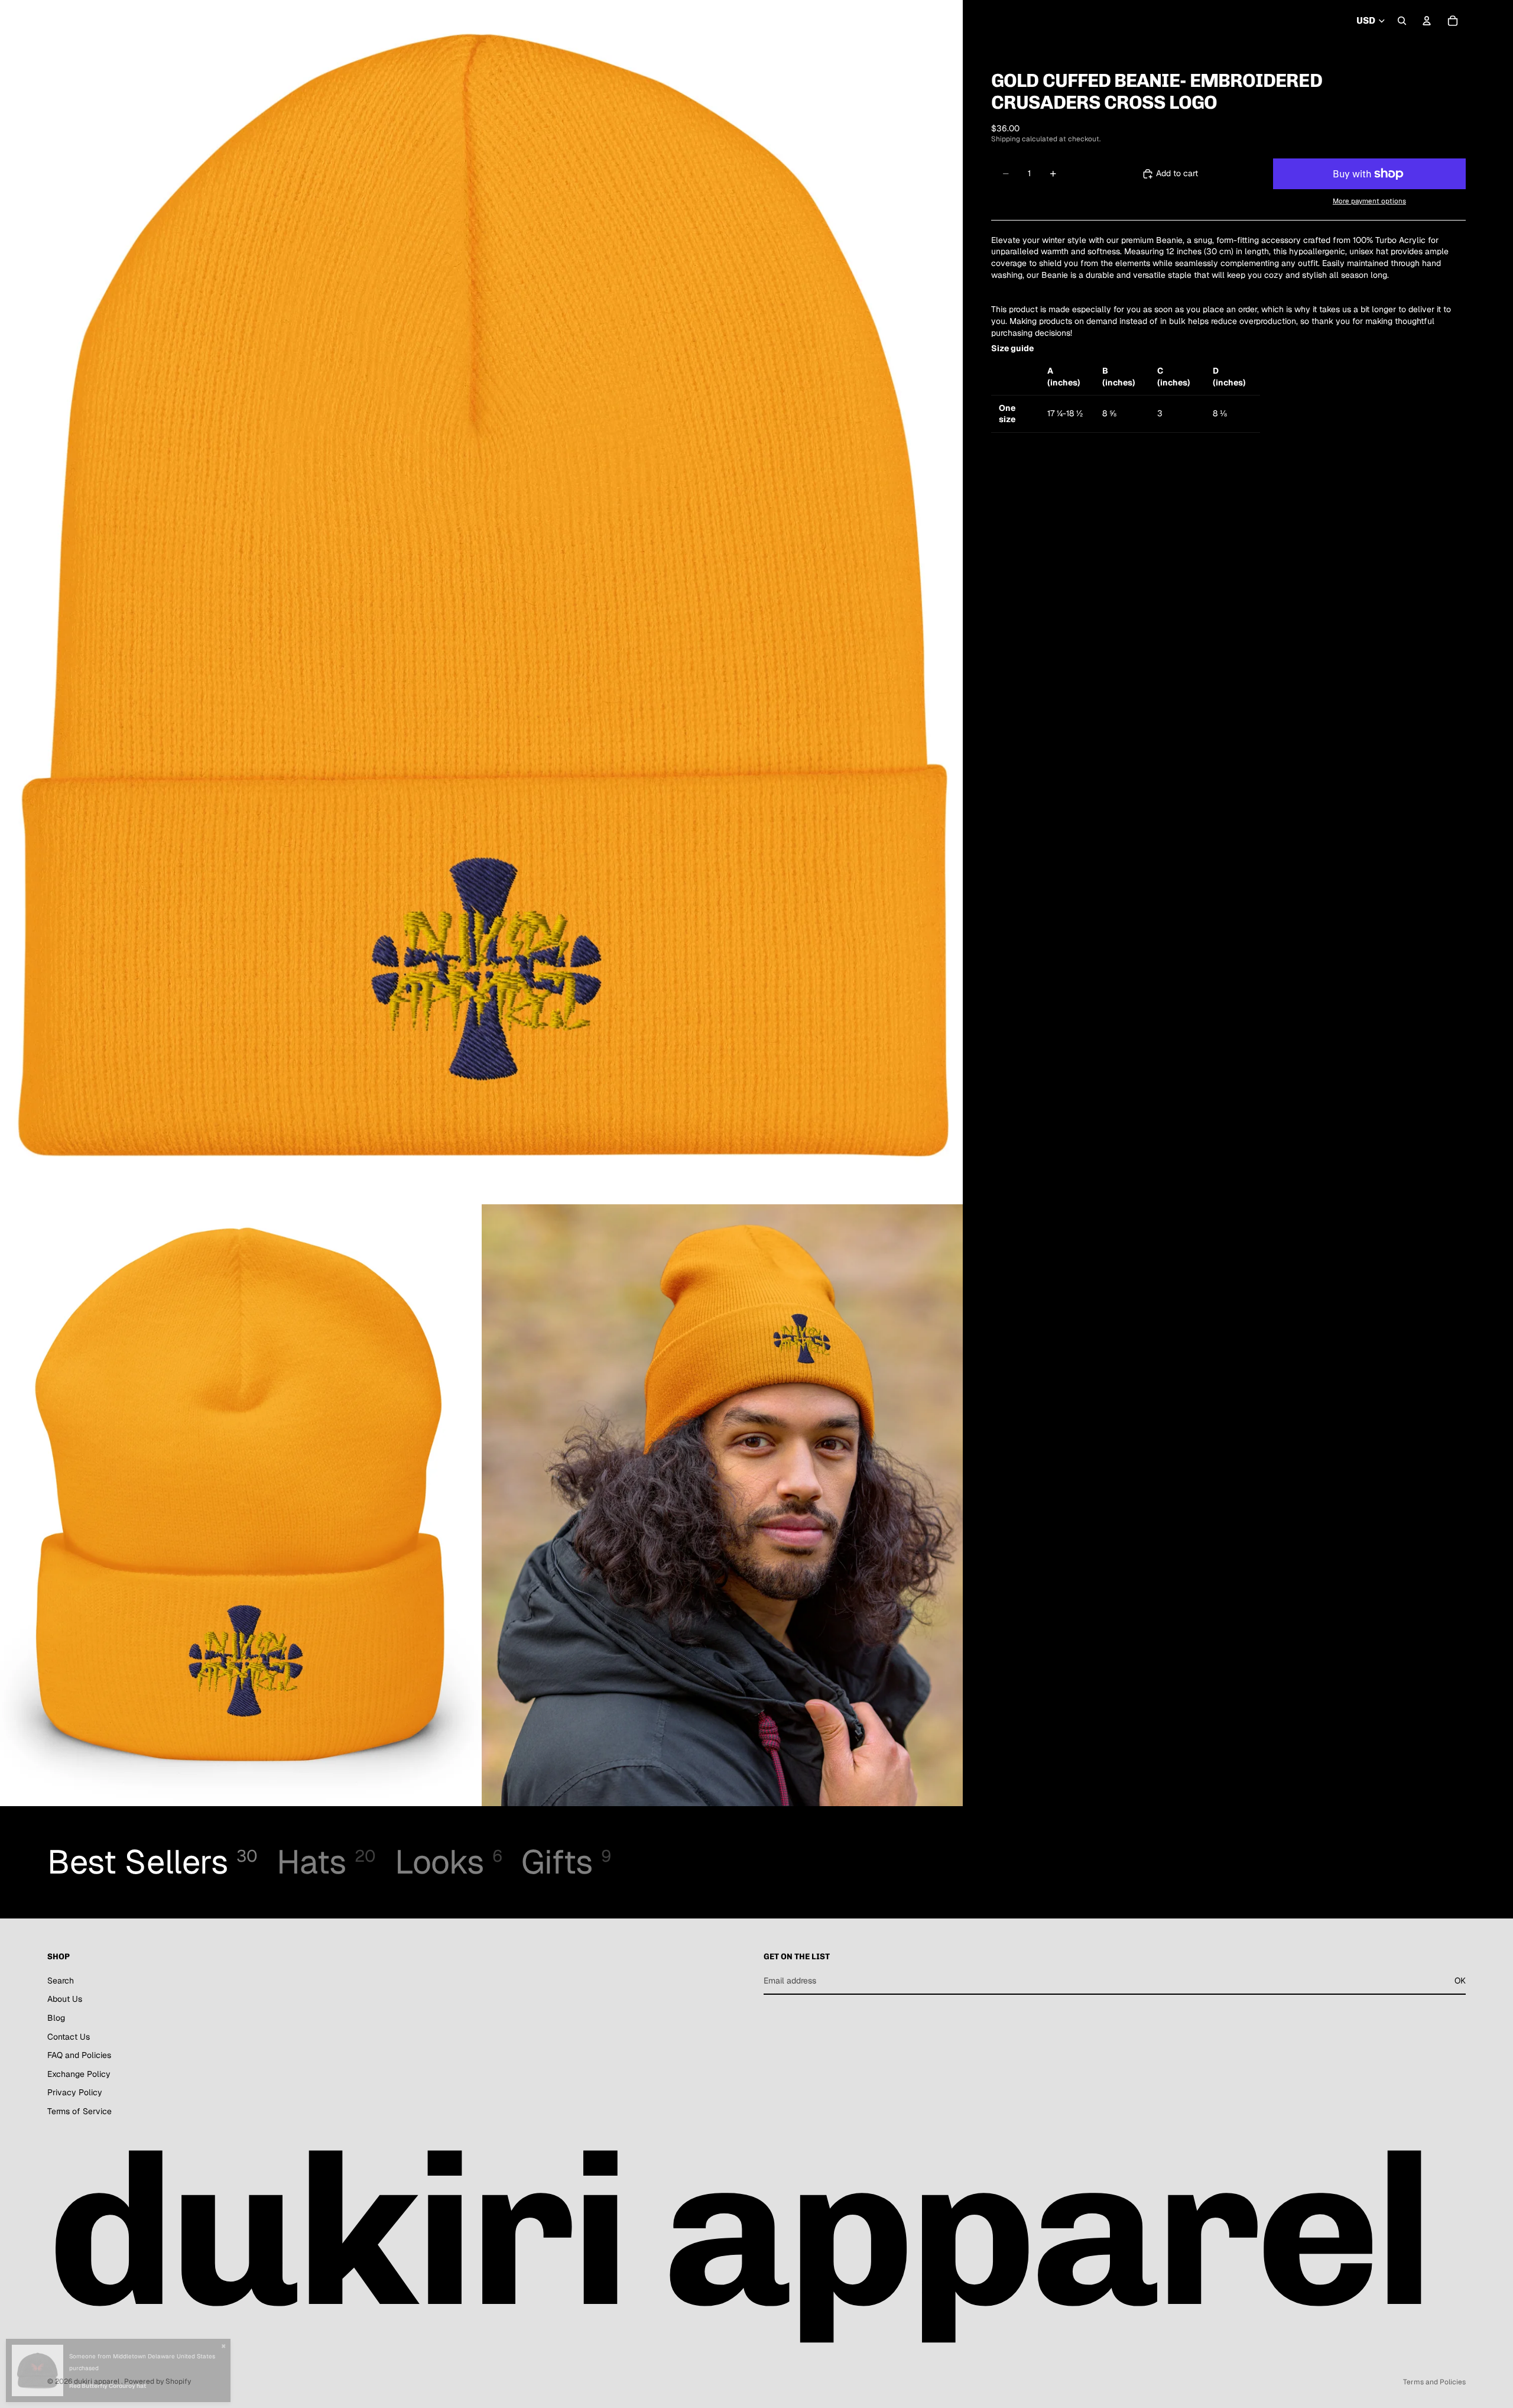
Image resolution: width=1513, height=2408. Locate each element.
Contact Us (69, 2037)
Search (61, 1981)
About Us (65, 1999)
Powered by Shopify (158, 2381)
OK (1460, 1981)
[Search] (1402, 21)
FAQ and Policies (79, 2056)
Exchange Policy (79, 2074)
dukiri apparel (98, 2381)
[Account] (1427, 21)
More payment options (1369, 201)
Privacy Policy (75, 2093)
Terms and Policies (1434, 2382)
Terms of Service (79, 2111)
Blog (56, 2018)
